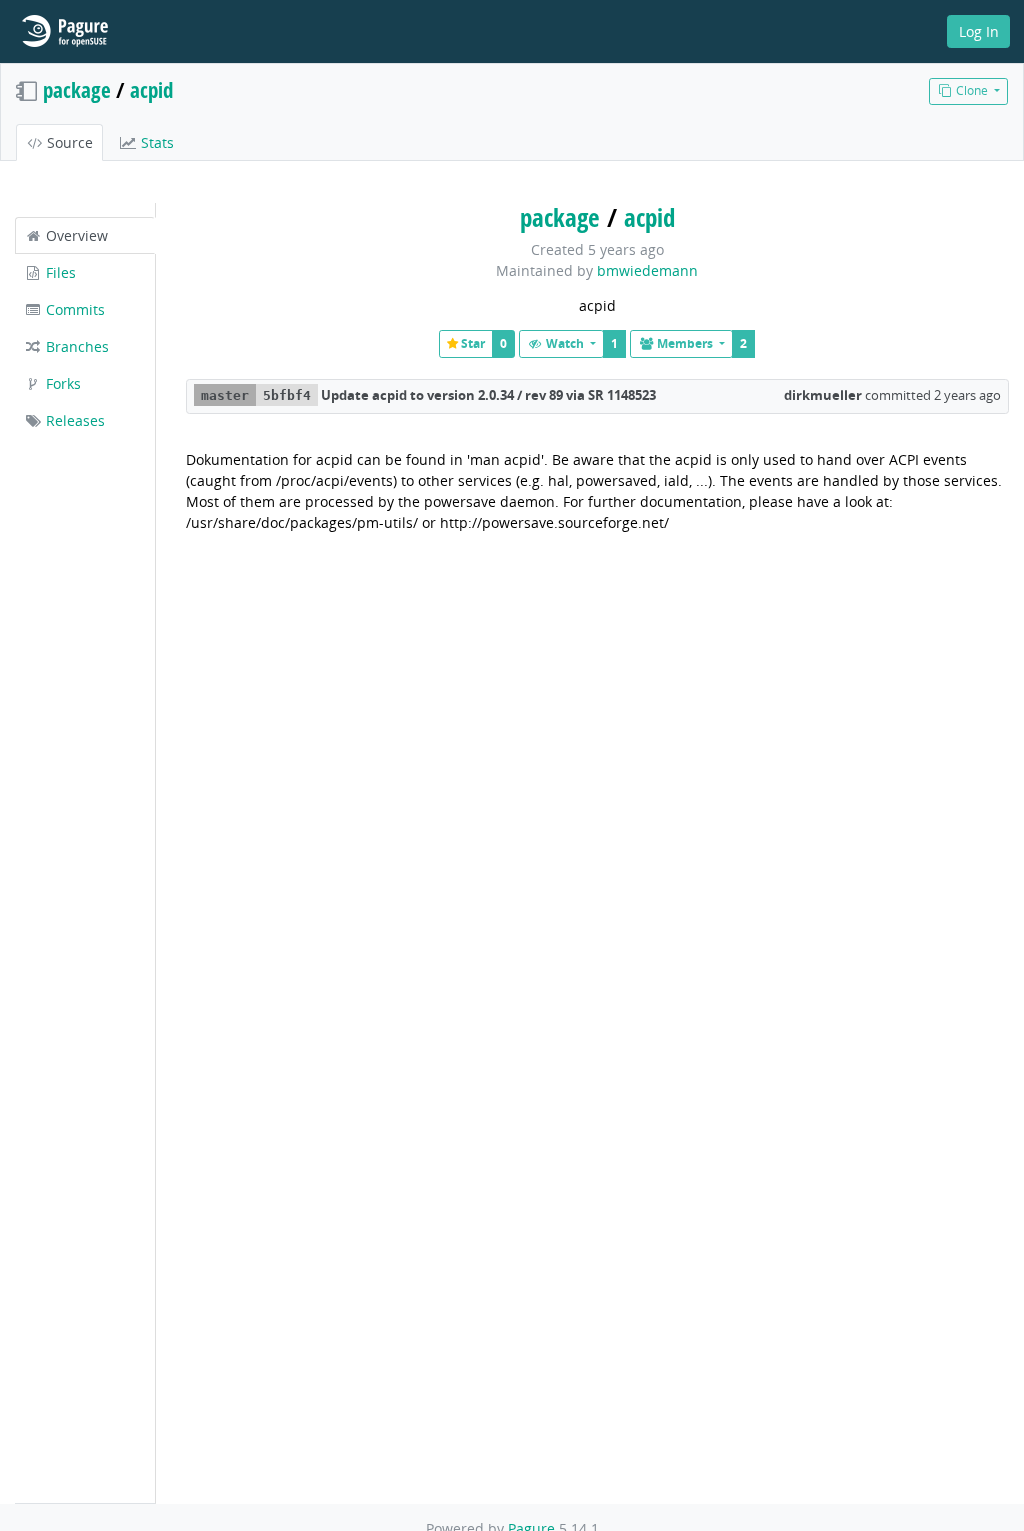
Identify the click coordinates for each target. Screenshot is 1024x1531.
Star (471, 343)
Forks (61, 383)
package (77, 90)
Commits (73, 309)
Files (59, 272)
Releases (73, 420)
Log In (979, 31)
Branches (75, 346)
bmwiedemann (647, 270)
